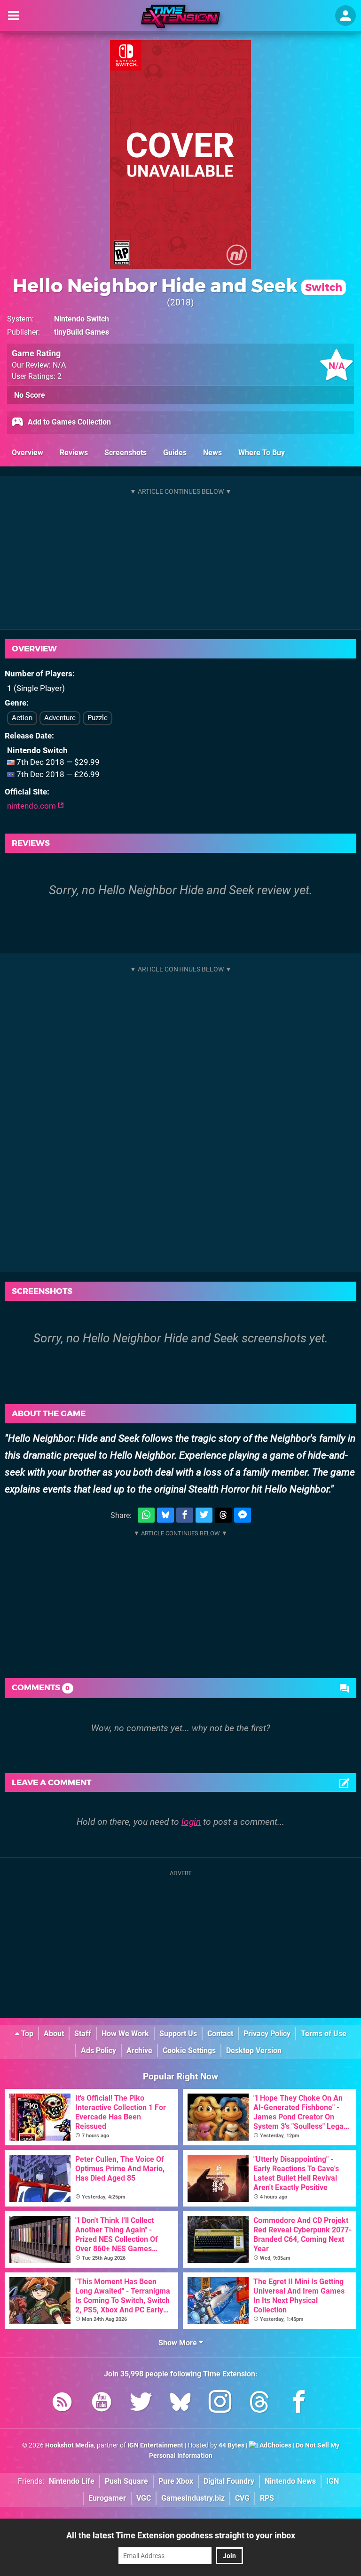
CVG (242, 2498)
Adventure (60, 718)
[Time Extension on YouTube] (102, 2403)
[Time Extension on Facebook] (299, 2403)
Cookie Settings (189, 2050)
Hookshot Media (70, 2445)
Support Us (178, 2034)
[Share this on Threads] (223, 1515)
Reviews (74, 453)
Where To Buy (262, 453)
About (54, 2034)
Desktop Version (254, 2050)
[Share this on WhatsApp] (146, 1515)
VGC (144, 2498)
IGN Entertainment (155, 2445)
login (191, 1822)
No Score (30, 395)
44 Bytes (232, 2445)
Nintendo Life (72, 2481)
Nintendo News (290, 2481)
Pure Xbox (176, 2481)
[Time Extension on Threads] (259, 2403)
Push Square (126, 2481)
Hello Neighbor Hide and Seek (177, 285)
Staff (83, 2034)
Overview (27, 453)
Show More (179, 2343)
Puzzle (98, 718)
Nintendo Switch (82, 319)
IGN (333, 2481)
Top (26, 2034)
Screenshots (126, 453)
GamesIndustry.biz (193, 2498)
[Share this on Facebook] (185, 1515)
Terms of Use (324, 2034)
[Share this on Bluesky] (165, 1515)
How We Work (125, 2034)
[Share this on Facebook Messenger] (243, 1515)
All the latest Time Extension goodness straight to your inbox (181, 2535)
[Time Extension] (180, 16)
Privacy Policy (267, 2034)
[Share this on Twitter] (204, 1515)
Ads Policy (98, 2050)
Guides (175, 453)
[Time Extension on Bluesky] (180, 2403)
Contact (220, 2034)
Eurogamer (107, 2498)
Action (22, 718)
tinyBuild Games (82, 332)
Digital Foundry (229, 2481)
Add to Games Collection (68, 422)
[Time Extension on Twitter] (141, 2403)
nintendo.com (32, 806)
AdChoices (275, 2445)
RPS (267, 2498)
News (212, 453)
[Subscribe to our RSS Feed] (62, 2403)
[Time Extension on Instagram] (220, 2403)
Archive (139, 2050)
